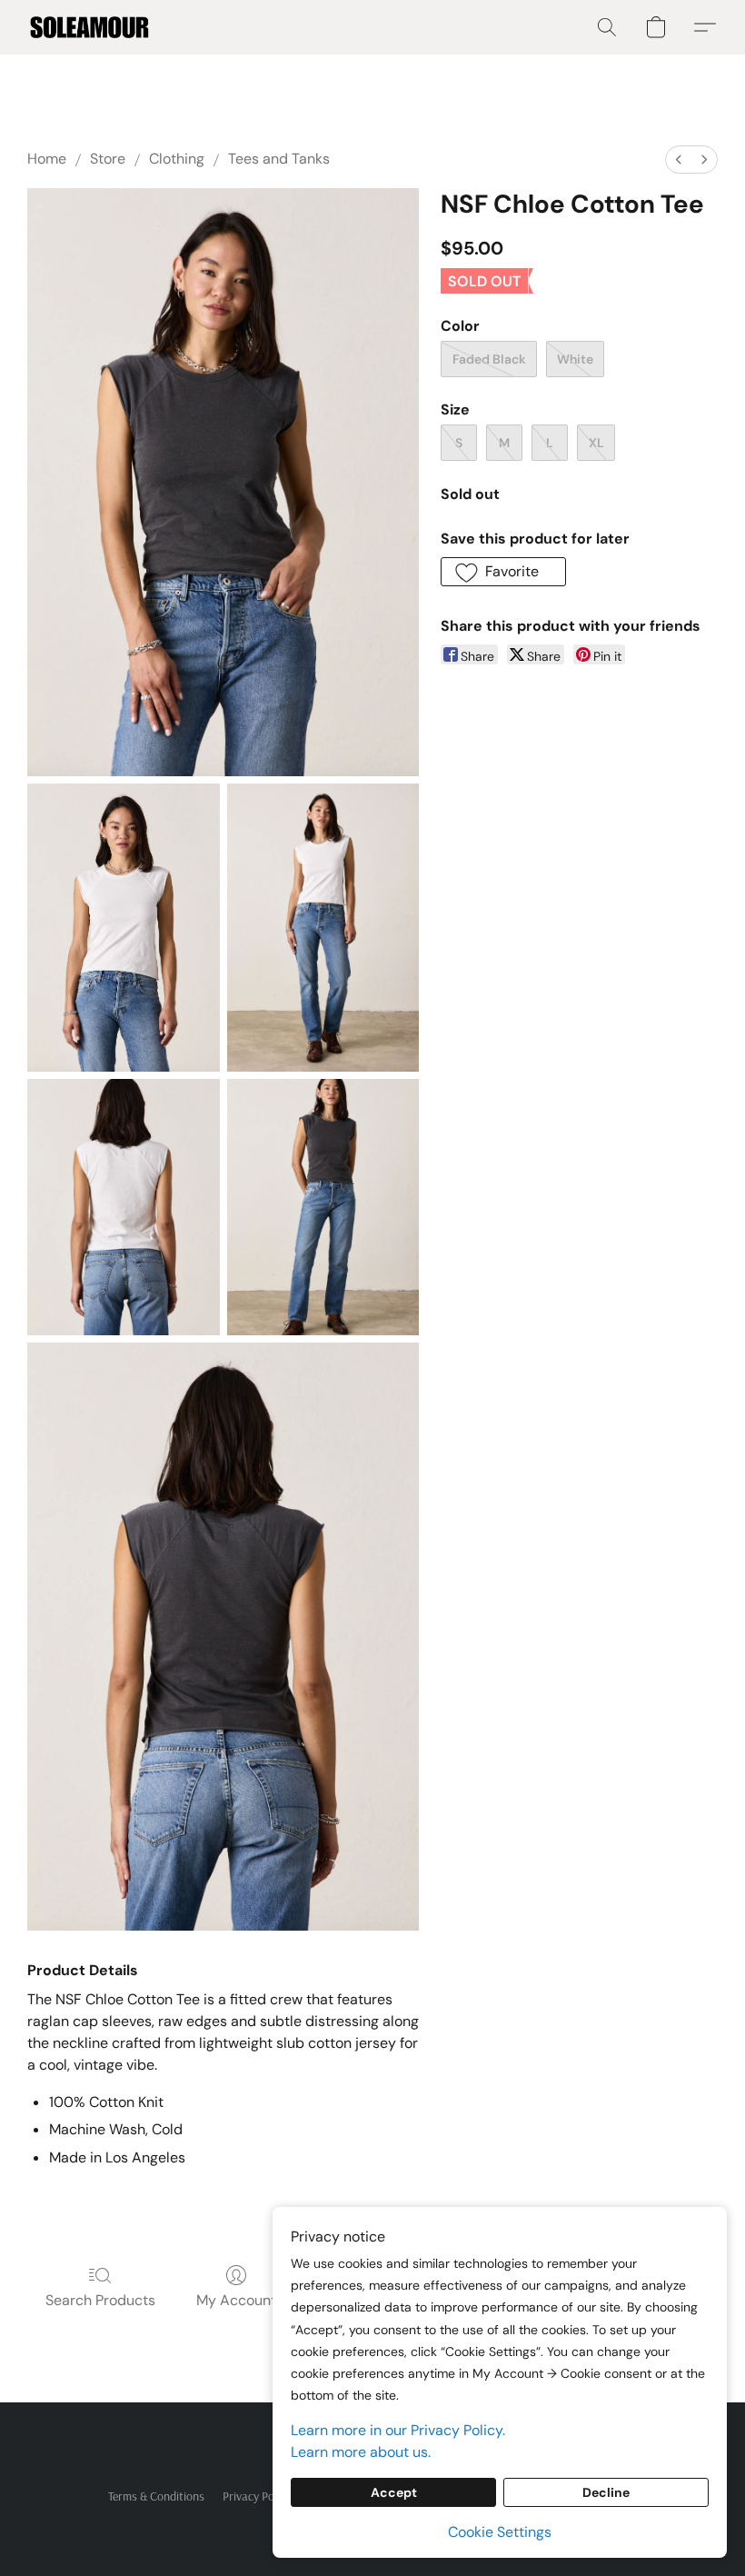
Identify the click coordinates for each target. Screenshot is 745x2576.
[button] (89, 27)
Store (108, 159)
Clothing (177, 159)
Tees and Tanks (279, 159)
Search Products (100, 2300)
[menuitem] (679, 160)
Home (47, 159)
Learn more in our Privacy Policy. (398, 2430)
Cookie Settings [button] (500, 2532)
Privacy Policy (257, 2496)
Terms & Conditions (156, 2496)
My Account (236, 2300)
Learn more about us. (361, 2452)
